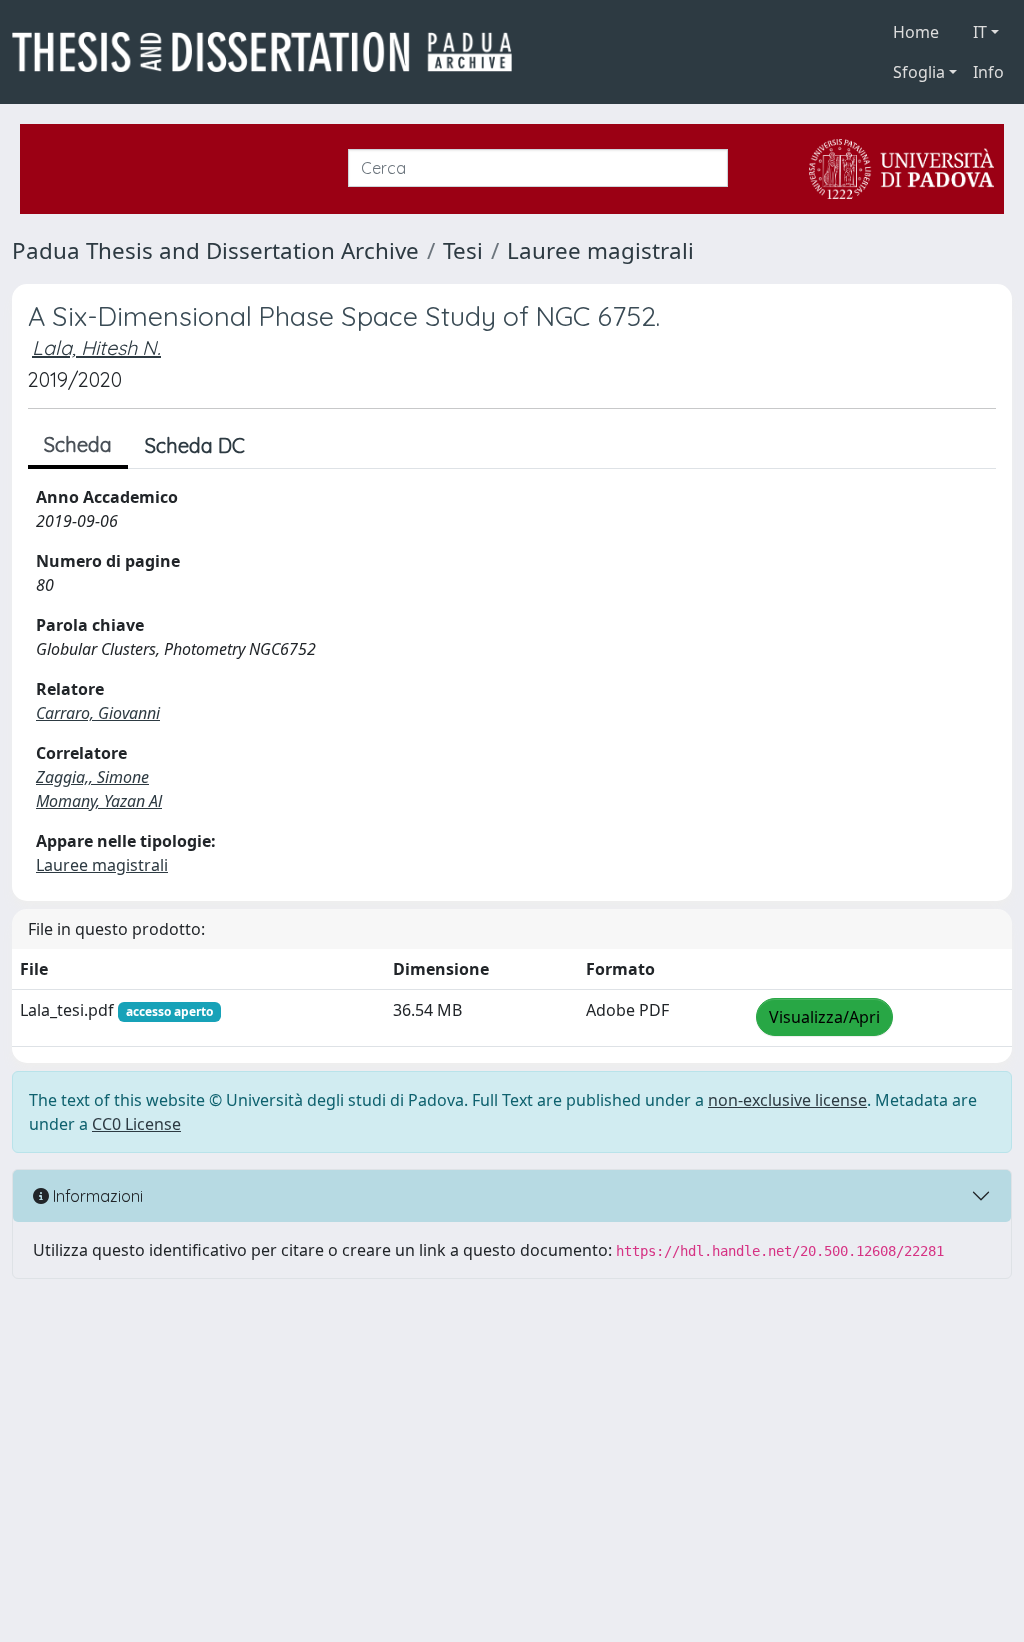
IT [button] (980, 32)
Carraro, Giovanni (98, 713)
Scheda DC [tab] (195, 445)
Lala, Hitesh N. (96, 347)
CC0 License (136, 1124)
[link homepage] (270, 52)
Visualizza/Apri (824, 1017)
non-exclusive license (787, 1100)
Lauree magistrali (600, 250)
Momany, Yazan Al (99, 801)
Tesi (463, 250)
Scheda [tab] (78, 444)
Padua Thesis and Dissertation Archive (215, 250)
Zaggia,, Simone (92, 777)
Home (916, 32)
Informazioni (96, 1196)
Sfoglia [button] (919, 72)
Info (988, 72)
